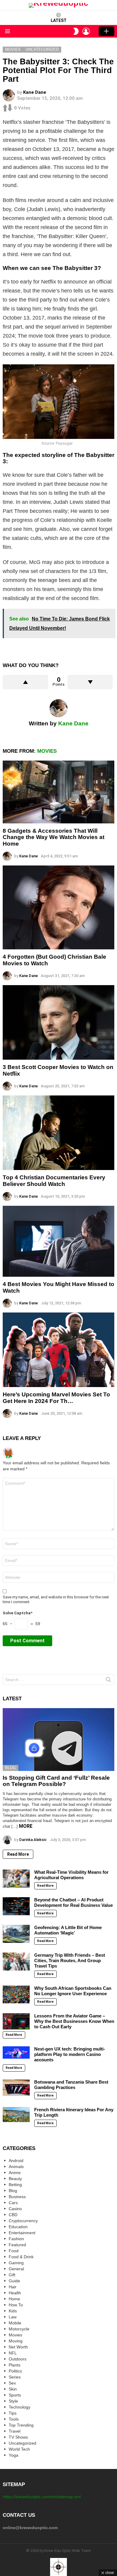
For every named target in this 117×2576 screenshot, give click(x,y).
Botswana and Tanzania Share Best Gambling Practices (71, 2085)
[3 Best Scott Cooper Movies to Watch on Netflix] (58, 1022)
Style (13, 2401)
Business (17, 2197)
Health (15, 2293)
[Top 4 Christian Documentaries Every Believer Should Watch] (58, 1133)
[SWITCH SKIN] (76, 31)
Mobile (15, 2323)
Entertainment (22, 2233)
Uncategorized (22, 2443)
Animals (16, 2167)
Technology (19, 2407)
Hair (13, 2287)
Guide (14, 2281)
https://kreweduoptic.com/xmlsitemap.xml (42, 2497)
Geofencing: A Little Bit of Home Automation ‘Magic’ (68, 1930)
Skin (13, 2389)
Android (16, 2161)
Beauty (15, 2179)
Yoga (13, 2455)
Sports (15, 2395)
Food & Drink (21, 2257)
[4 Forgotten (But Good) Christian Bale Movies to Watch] (58, 907)
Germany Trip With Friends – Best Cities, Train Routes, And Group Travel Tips (70, 1960)
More (26, 1826)
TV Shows (18, 2437)
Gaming (16, 2263)
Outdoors (18, 2359)
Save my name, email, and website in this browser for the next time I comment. (56, 1599)
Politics (15, 2371)
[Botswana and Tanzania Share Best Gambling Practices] (16, 2088)
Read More (18, 1854)
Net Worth (18, 2347)
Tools (14, 2419)
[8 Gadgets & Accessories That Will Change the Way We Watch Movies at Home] (58, 792)
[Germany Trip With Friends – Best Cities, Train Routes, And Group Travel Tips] (16, 1962)
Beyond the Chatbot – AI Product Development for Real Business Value (73, 1902)
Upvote (25, 682)
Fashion (16, 2239)
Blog (10, 1768)
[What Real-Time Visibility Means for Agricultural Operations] (16, 1879)
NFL (13, 2353)
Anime (15, 2173)
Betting (15, 2185)
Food (14, 2251)
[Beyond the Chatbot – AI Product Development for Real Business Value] (16, 1906)
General (16, 2269)
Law (13, 2317)
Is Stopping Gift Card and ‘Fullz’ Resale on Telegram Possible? (56, 1781)
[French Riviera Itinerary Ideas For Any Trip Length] (16, 2115)
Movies (47, 751)
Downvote (90, 682)
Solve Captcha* (18, 1613)
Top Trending (21, 2425)
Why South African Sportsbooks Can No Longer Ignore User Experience (73, 1991)
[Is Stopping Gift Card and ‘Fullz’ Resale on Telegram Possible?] (58, 1740)
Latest (59, 20)
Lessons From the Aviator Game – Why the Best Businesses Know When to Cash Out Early (74, 2021)
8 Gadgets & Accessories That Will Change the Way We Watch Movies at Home (54, 837)
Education (18, 2227)
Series (15, 2377)
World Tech (19, 2449)
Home (14, 2299)
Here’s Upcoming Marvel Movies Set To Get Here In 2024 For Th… (56, 1398)
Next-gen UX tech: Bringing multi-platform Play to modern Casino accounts (70, 2054)
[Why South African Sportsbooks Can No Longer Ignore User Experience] (16, 1995)
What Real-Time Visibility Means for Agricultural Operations (71, 1875)
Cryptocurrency (23, 2221)
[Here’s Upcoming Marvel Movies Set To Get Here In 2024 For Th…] (58, 1350)
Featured (17, 2245)
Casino (15, 2209)
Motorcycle (19, 2329)
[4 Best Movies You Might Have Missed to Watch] (58, 1241)
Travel (15, 2431)
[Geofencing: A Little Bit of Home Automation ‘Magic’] (16, 1934)
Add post (106, 31)
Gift (12, 2275)
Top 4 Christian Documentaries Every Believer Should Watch (54, 1181)
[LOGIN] (86, 31)
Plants (15, 2365)
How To (16, 2305)
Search (108, 1681)
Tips (13, 2413)
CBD (13, 2215)
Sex (12, 2383)
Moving (16, 2341)
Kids (13, 2311)
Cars (13, 2203)
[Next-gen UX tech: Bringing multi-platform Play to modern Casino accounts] (16, 2052)
